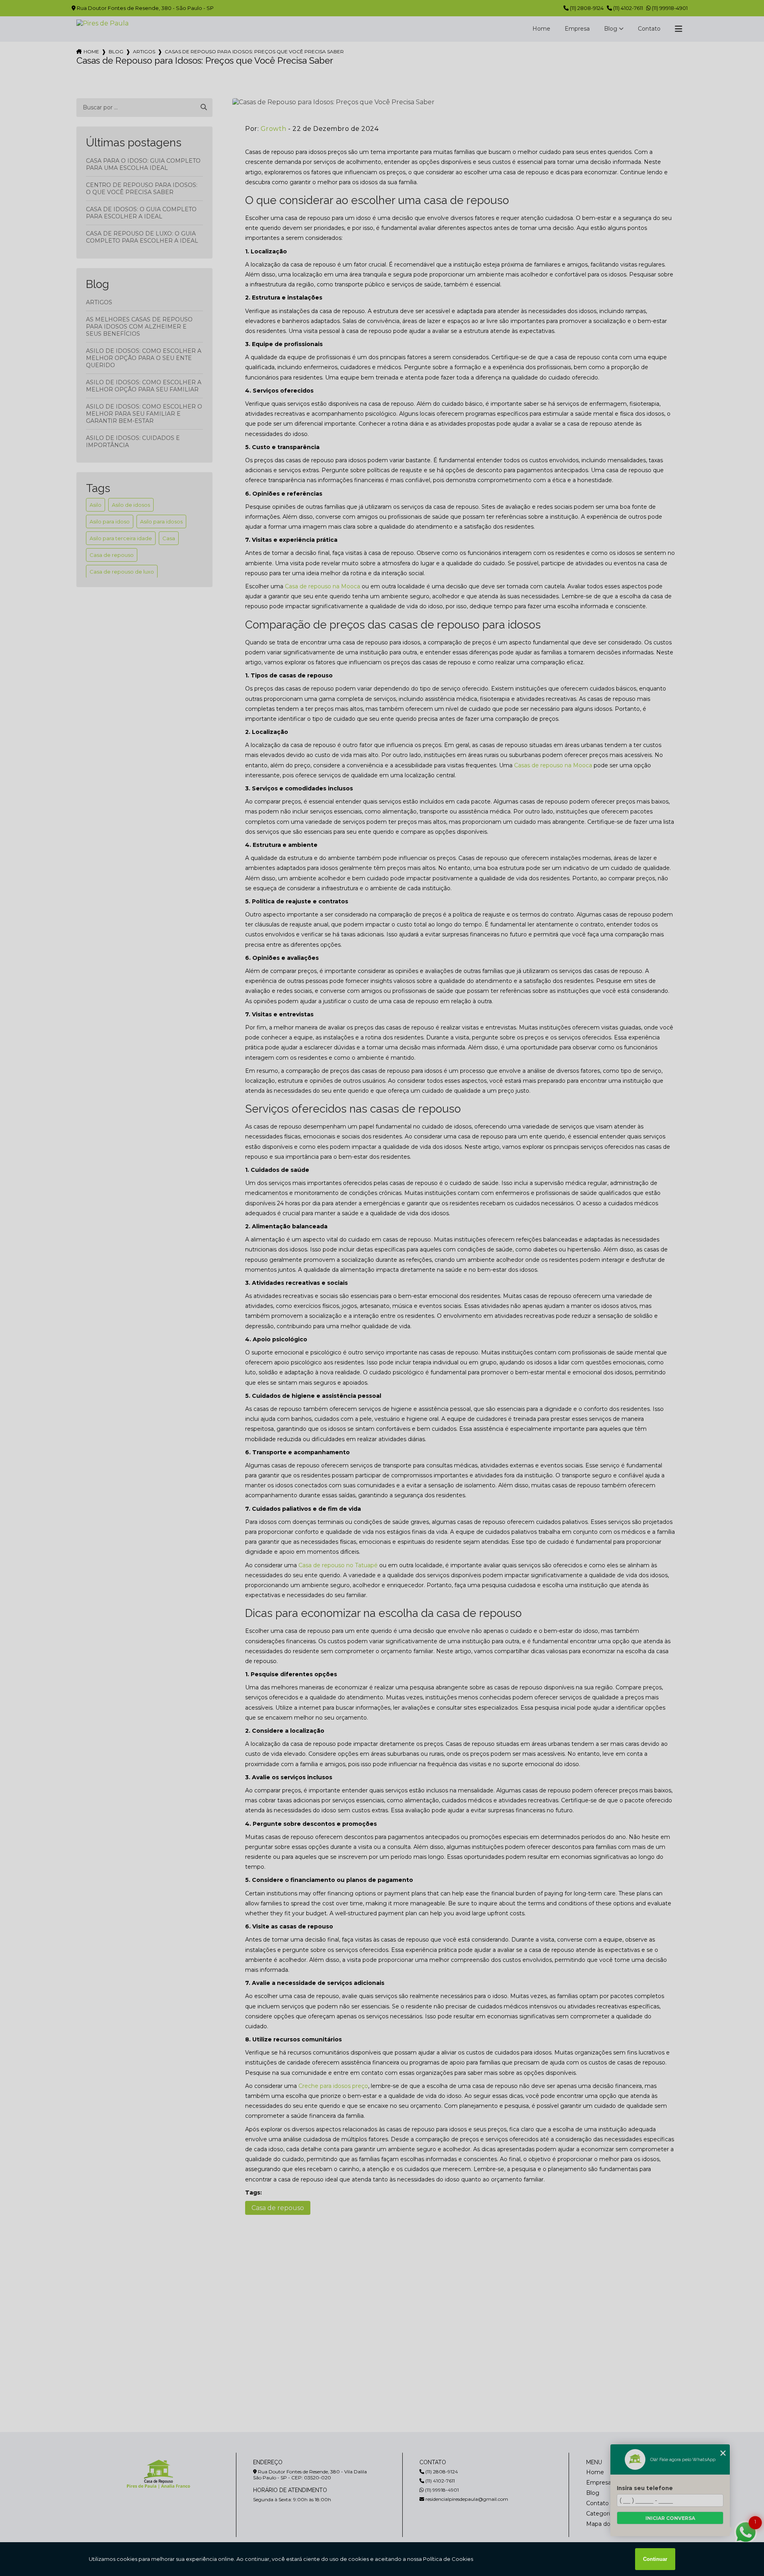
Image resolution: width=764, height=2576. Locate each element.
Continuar (655, 2559)
